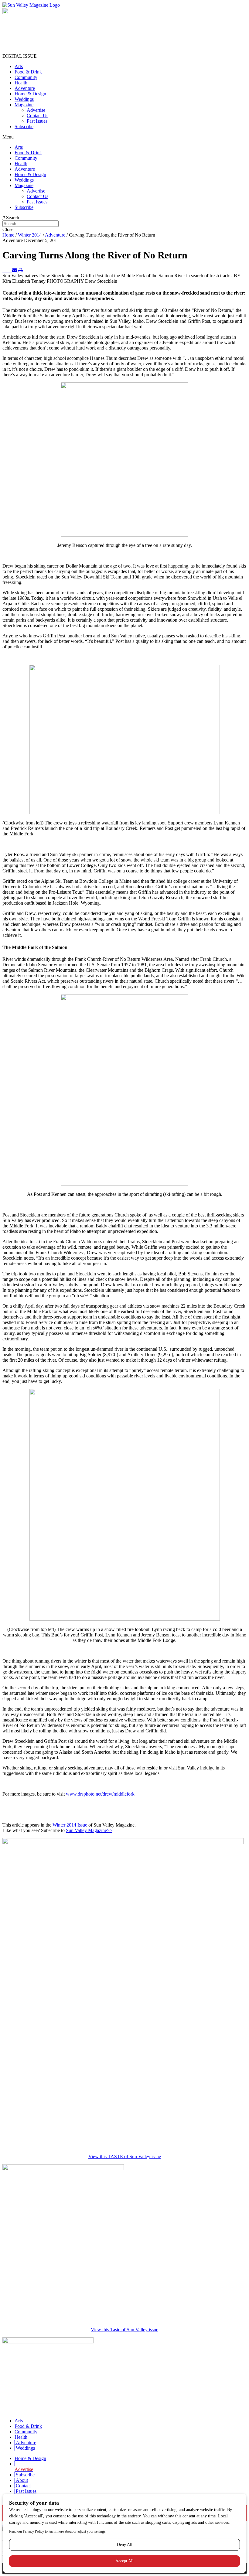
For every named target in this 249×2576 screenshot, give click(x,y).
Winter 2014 (30, 235)
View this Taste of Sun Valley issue (124, 2330)
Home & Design (30, 94)
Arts (19, 66)
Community (26, 77)
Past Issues (37, 121)
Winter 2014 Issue (70, 1825)
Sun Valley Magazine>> (89, 1830)
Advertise (36, 110)
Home (8, 235)
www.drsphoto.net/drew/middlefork (100, 1794)
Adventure (25, 88)
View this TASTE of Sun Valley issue (125, 2156)
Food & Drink (28, 72)
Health (21, 83)
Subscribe (24, 126)
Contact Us (38, 116)
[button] (124, 137)
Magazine (24, 105)
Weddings (24, 99)
